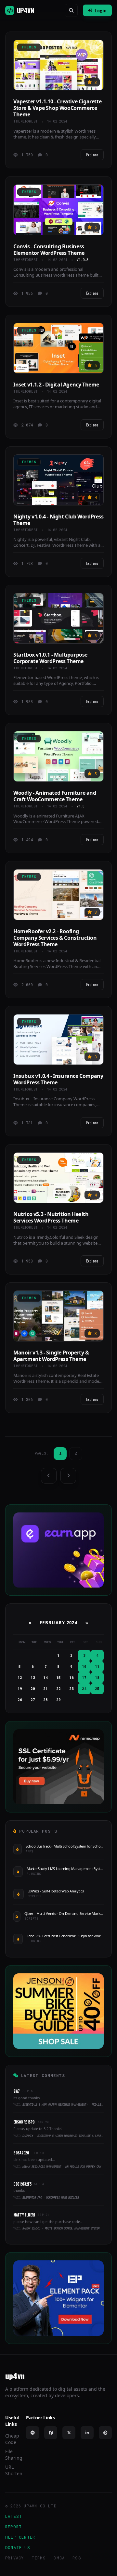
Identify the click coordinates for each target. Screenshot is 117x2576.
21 (45, 1688)
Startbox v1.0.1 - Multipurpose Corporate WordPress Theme (50, 658)
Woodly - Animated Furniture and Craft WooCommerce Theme (55, 796)
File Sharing (14, 2455)
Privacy (14, 2558)
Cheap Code (12, 2439)
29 (58, 1700)
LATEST (14, 2516)
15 (58, 1677)
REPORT (13, 2527)
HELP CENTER (20, 2537)
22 (58, 1688)
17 (84, 1677)
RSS (77, 2558)
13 (33, 1677)
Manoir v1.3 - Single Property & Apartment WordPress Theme (51, 1356)
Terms (39, 2558)
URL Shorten (14, 2470)
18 (97, 1677)
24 (84, 1688)
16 (71, 1677)
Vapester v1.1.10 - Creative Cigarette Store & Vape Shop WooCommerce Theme (57, 108)
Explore (92, 155)
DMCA (59, 2558)
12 (20, 1677)
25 (97, 1688)
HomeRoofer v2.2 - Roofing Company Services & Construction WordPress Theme (55, 938)
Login (101, 10)
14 (45, 1677)
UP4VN (25, 10)
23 (71, 1688)
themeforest (26, 121)
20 (33, 1688)
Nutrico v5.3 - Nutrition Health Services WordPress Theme (51, 1217)
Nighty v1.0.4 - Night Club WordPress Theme (58, 520)
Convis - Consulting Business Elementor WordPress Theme (49, 250)
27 (33, 1700)
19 (20, 1688)
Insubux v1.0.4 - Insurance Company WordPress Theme (58, 1079)
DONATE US (18, 2547)
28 (45, 1700)
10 (84, 1666)
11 (97, 1666)
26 (20, 1700)
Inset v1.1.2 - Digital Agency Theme (56, 385)
